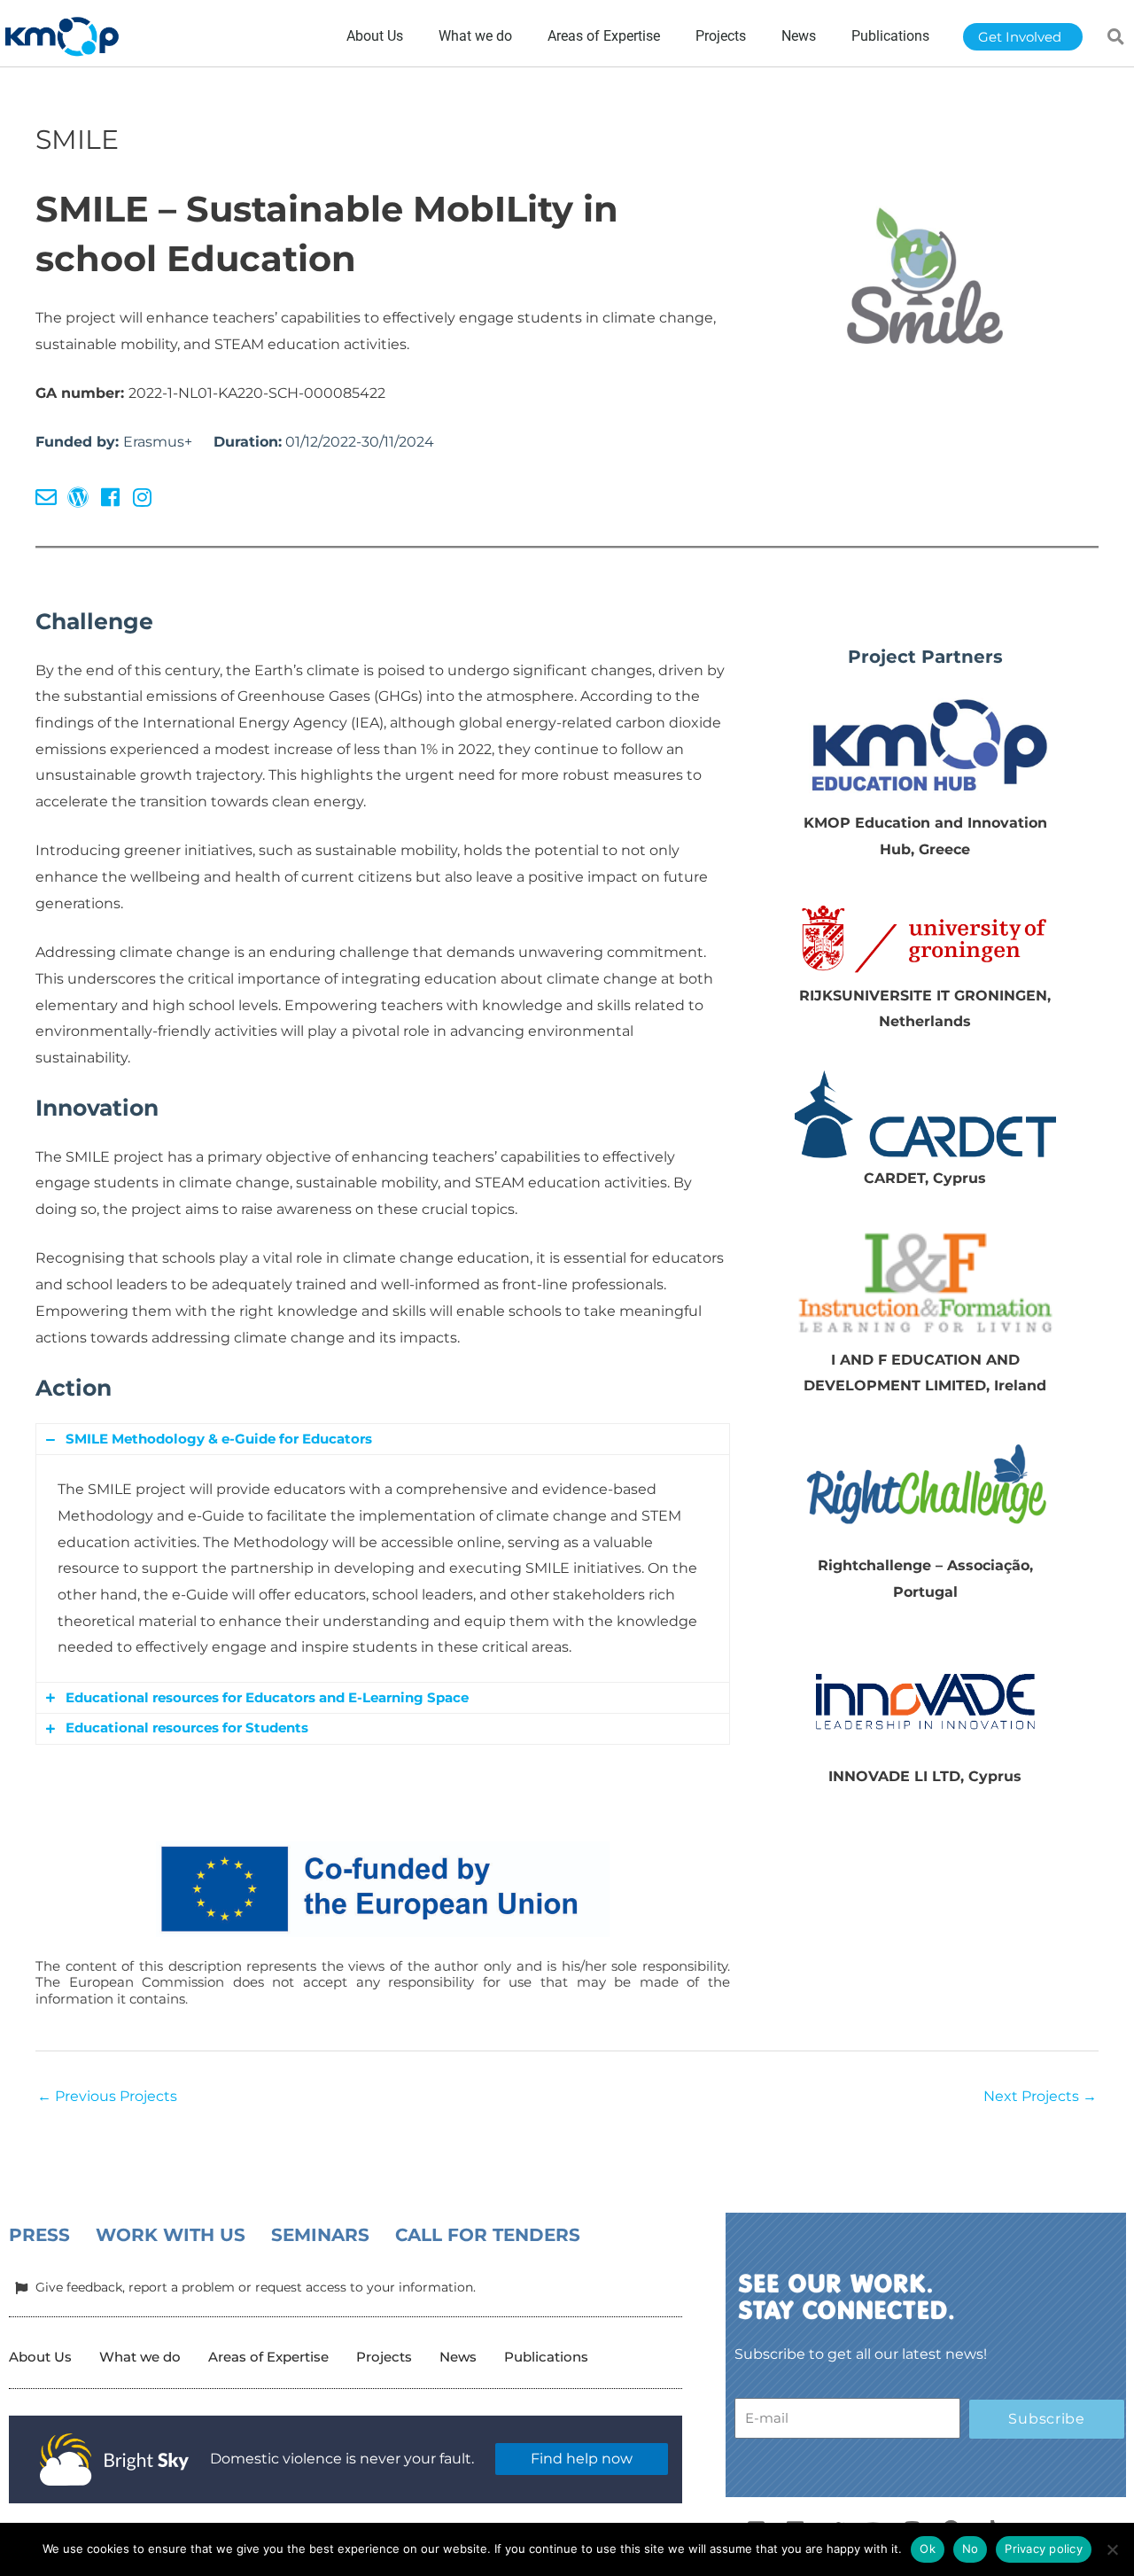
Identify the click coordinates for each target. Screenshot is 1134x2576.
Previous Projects (107, 2096)
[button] (1116, 36)
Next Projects (1040, 2096)
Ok (928, 2549)
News (458, 2357)
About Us (40, 2357)
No (971, 2549)
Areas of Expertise (268, 2357)
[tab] (383, 1439)
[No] (1112, 2549)
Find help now (582, 2459)
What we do (140, 2357)
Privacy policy (1044, 2549)
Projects (384, 2357)
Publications (546, 2357)
